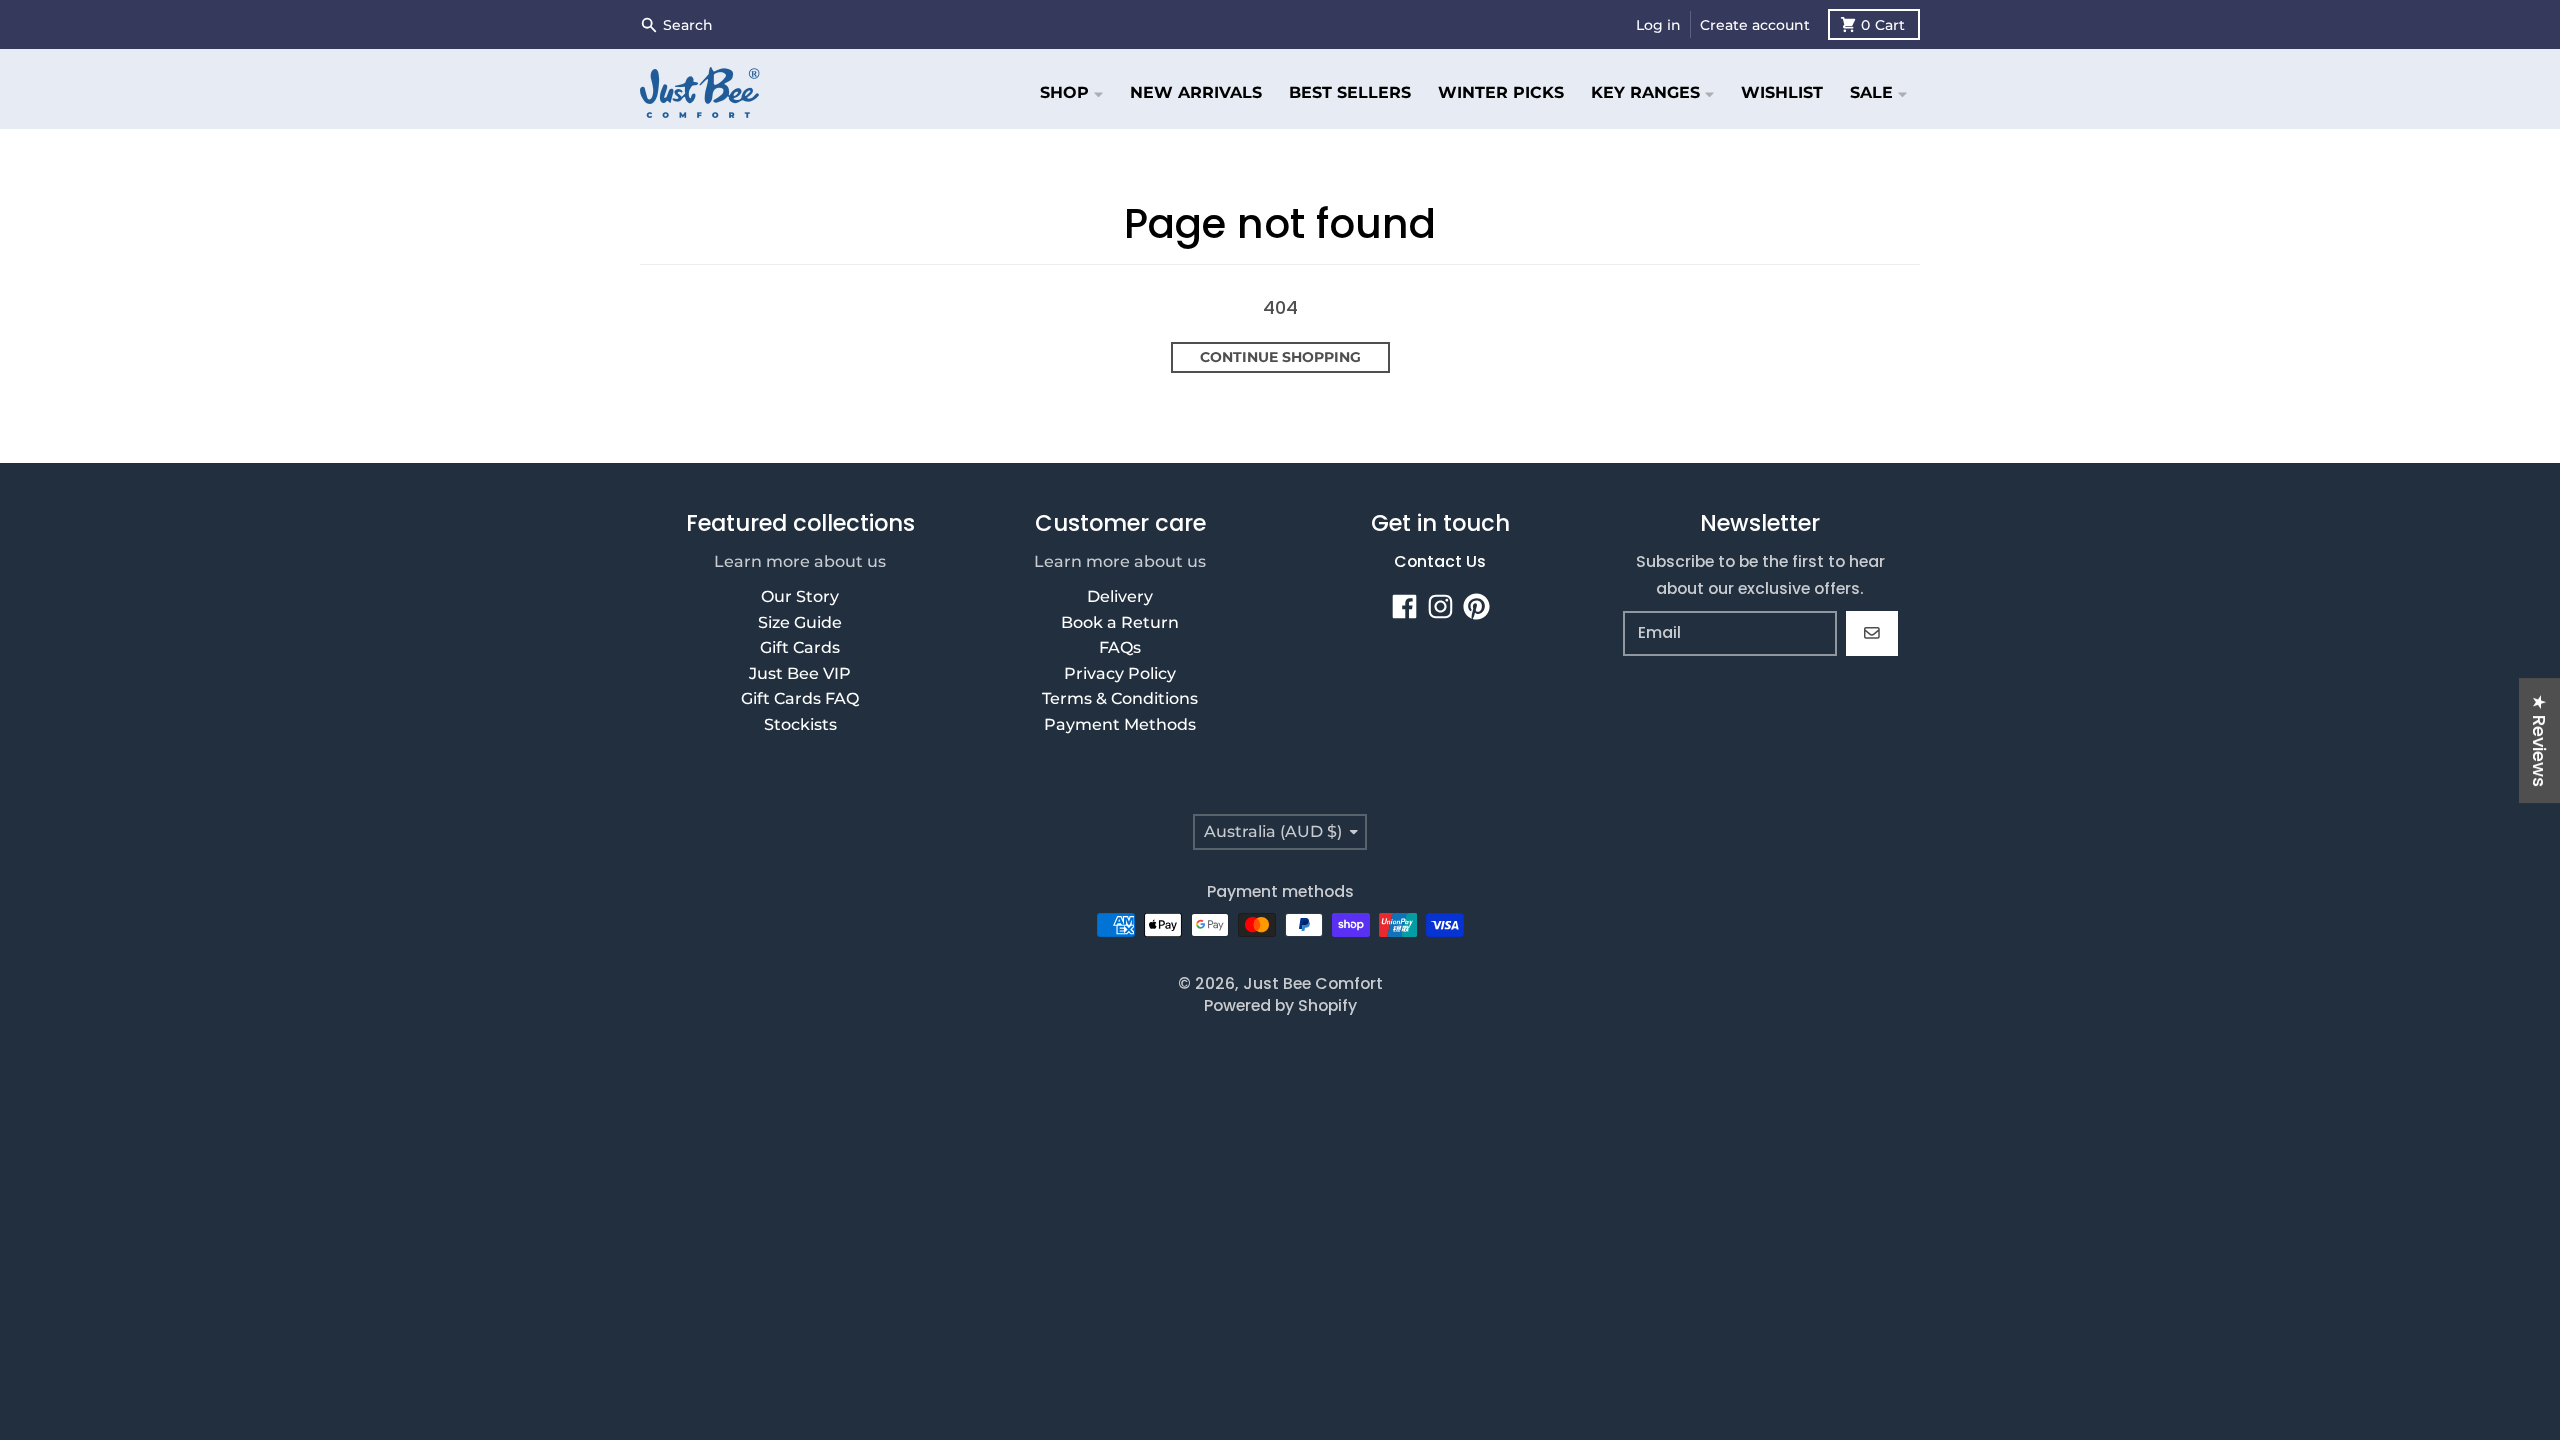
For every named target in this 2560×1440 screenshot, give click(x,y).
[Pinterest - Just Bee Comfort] (1476, 606)
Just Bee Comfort (1313, 983)
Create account (1755, 25)
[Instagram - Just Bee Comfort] (1440, 606)
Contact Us (1440, 561)
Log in (1658, 25)
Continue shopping (1280, 357)
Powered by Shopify (1280, 1005)
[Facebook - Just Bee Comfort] (1404, 606)
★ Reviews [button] (2539, 740)
